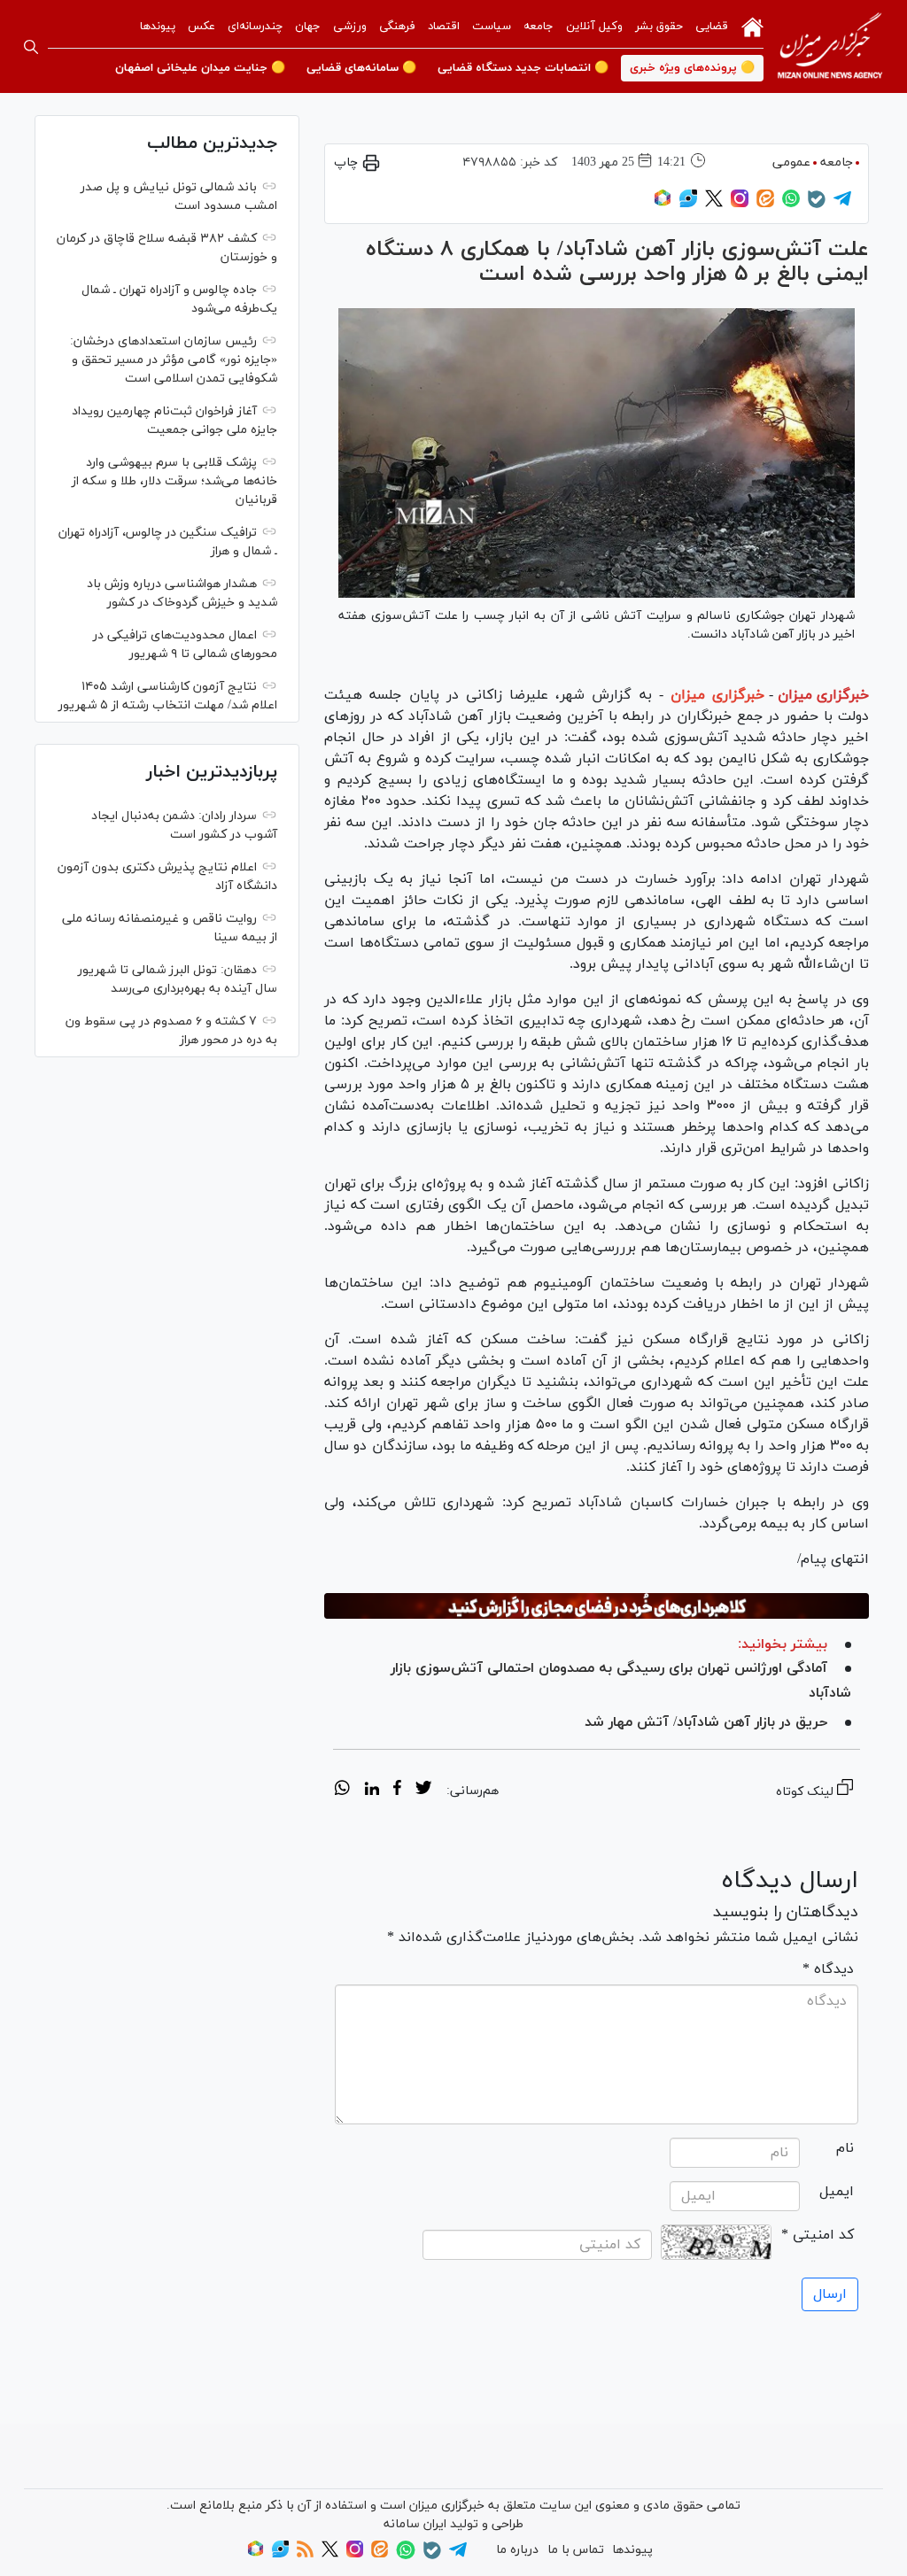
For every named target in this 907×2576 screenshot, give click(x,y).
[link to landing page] (830, 46)
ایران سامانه (415, 2524)
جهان (308, 27)
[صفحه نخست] (752, 26)
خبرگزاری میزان (823, 695)
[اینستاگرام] (740, 204)
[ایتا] (765, 204)
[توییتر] (714, 204)
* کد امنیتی (818, 2235)
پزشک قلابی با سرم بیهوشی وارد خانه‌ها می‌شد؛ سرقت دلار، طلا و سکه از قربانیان (174, 481)
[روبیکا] (663, 204)
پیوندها (158, 27)
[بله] (817, 205)
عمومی (791, 162)
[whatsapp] (342, 1791)
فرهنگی (397, 27)
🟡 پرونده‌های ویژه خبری (692, 68)
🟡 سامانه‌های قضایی (361, 68)
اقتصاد (444, 27)
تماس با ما (576, 2550)
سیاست (492, 27)
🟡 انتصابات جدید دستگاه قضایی (523, 68)
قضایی (712, 27)
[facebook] (397, 1791)
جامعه (539, 27)
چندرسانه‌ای (255, 27)
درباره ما (517, 2550)
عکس (202, 27)
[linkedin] (372, 1791)
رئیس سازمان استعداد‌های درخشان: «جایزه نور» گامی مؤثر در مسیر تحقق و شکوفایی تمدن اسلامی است (174, 360)
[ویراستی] (688, 204)
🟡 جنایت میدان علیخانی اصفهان (200, 68)
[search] (31, 47)
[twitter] (423, 1791)
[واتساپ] (791, 204)
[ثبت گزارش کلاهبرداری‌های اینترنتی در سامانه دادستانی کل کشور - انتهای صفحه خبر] (597, 1606)
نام (845, 2148)
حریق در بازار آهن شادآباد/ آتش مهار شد (706, 1722)
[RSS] (305, 2554)
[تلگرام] (842, 204)
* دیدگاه (828, 1969)
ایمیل (837, 2192)
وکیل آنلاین (594, 27)
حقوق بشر (659, 27)
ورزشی (350, 27)
